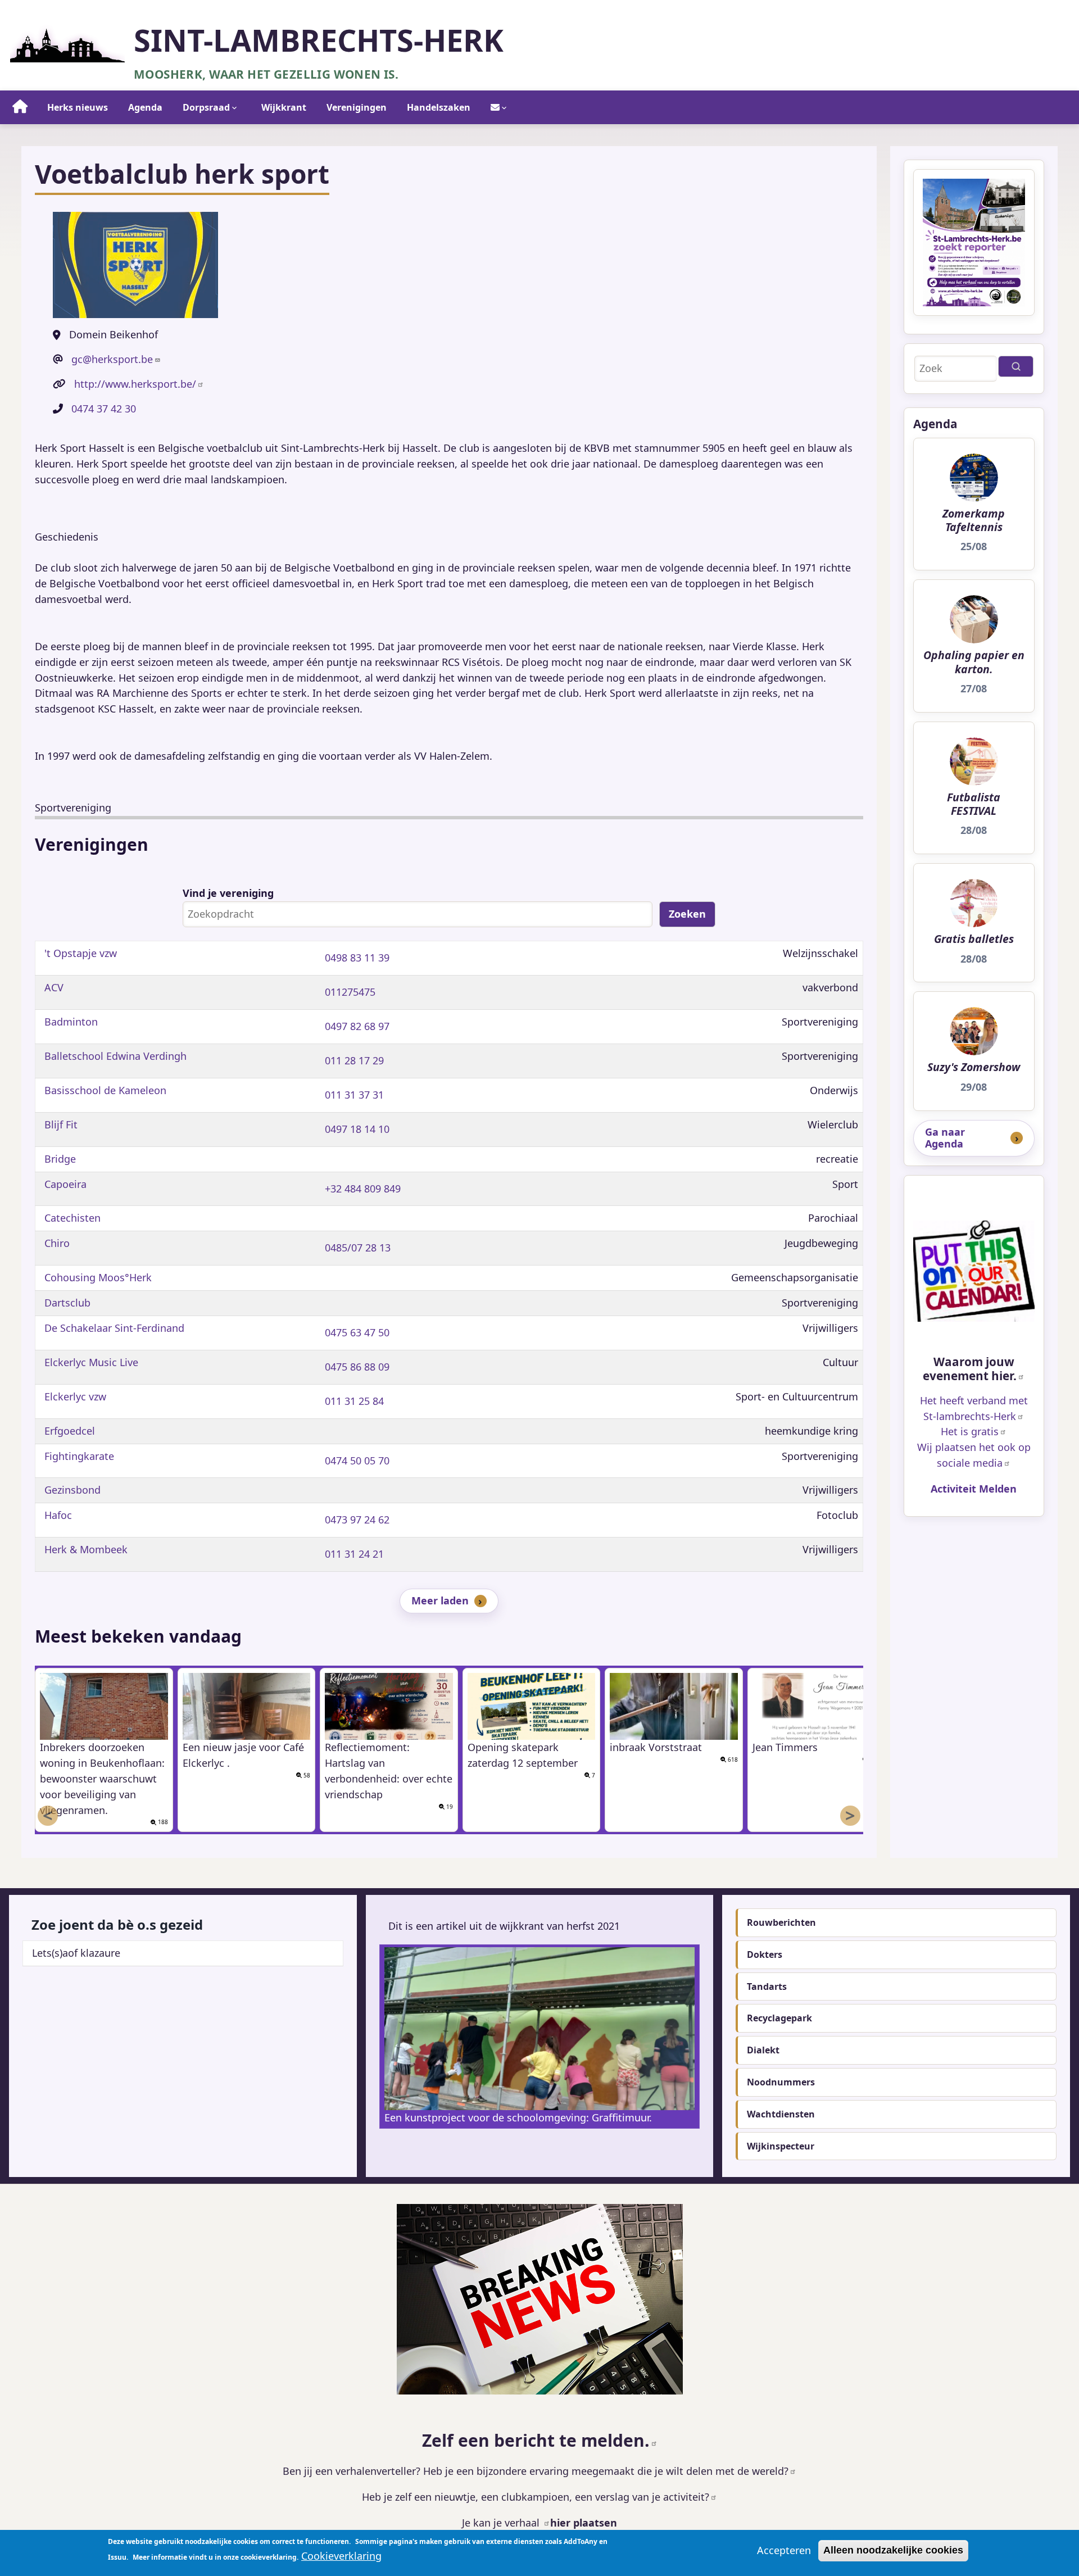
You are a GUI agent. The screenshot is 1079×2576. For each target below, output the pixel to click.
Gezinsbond (72, 1490)
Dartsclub (67, 1303)
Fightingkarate (79, 1456)
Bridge (60, 1159)
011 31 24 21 (354, 1554)
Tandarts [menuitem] (767, 1987)
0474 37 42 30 (104, 409)
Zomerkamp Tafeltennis (974, 521)
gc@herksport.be (112, 359)
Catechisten (72, 1218)
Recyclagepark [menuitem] (779, 2018)
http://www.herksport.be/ (135, 384)
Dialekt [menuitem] (763, 2050)
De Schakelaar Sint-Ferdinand (114, 1328)
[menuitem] (20, 107)
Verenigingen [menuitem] (357, 107)
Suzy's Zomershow (974, 1067)
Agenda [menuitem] (145, 107)
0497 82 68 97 (357, 1026)
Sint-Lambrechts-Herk (319, 40)
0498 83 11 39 (357, 958)
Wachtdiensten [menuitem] (781, 2114)
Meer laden (440, 1600)
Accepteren (784, 2550)
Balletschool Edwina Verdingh (115, 1056)
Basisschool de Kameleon (105, 1090)
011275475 (350, 992)
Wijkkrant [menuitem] (284, 107)
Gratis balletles (974, 939)
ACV (54, 987)
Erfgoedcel (70, 1431)
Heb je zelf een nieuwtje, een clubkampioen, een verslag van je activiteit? (536, 2497)
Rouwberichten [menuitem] (781, 1922)
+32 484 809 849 (363, 1189)
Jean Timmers (785, 1747)
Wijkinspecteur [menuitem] (781, 2146)
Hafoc (58, 1515)
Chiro (57, 1243)
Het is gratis (970, 1431)
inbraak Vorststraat (656, 1747)
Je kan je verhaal (502, 2523)
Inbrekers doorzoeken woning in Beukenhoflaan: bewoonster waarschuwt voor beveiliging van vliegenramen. (102, 1779)
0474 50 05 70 (357, 1461)
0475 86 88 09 (357, 1367)
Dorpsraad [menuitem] (206, 107)
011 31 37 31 (354, 1095)
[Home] (67, 42)
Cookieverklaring (341, 2556)
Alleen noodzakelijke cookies (893, 2550)
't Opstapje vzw (81, 953)
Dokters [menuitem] (765, 1954)
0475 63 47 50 (357, 1332)
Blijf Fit (61, 1124)
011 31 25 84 (354, 1401)
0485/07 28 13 (358, 1248)
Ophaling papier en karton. (974, 662)
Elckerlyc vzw (75, 1396)
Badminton (71, 1022)
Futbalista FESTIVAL (974, 804)
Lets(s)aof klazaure (76, 1953)
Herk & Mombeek (86, 1549)
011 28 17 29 (354, 1060)
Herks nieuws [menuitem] (78, 107)
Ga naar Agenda (945, 1138)
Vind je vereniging (228, 893)
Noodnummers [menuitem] (781, 2082)
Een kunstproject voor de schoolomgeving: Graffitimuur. (518, 2117)
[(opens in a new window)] (974, 1271)
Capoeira (65, 1184)
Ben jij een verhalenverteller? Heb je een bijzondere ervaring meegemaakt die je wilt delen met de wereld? (536, 2471)
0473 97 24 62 (357, 1520)
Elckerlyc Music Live (91, 1362)
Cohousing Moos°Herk (98, 1277)
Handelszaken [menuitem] (439, 107)
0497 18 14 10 (357, 1129)
